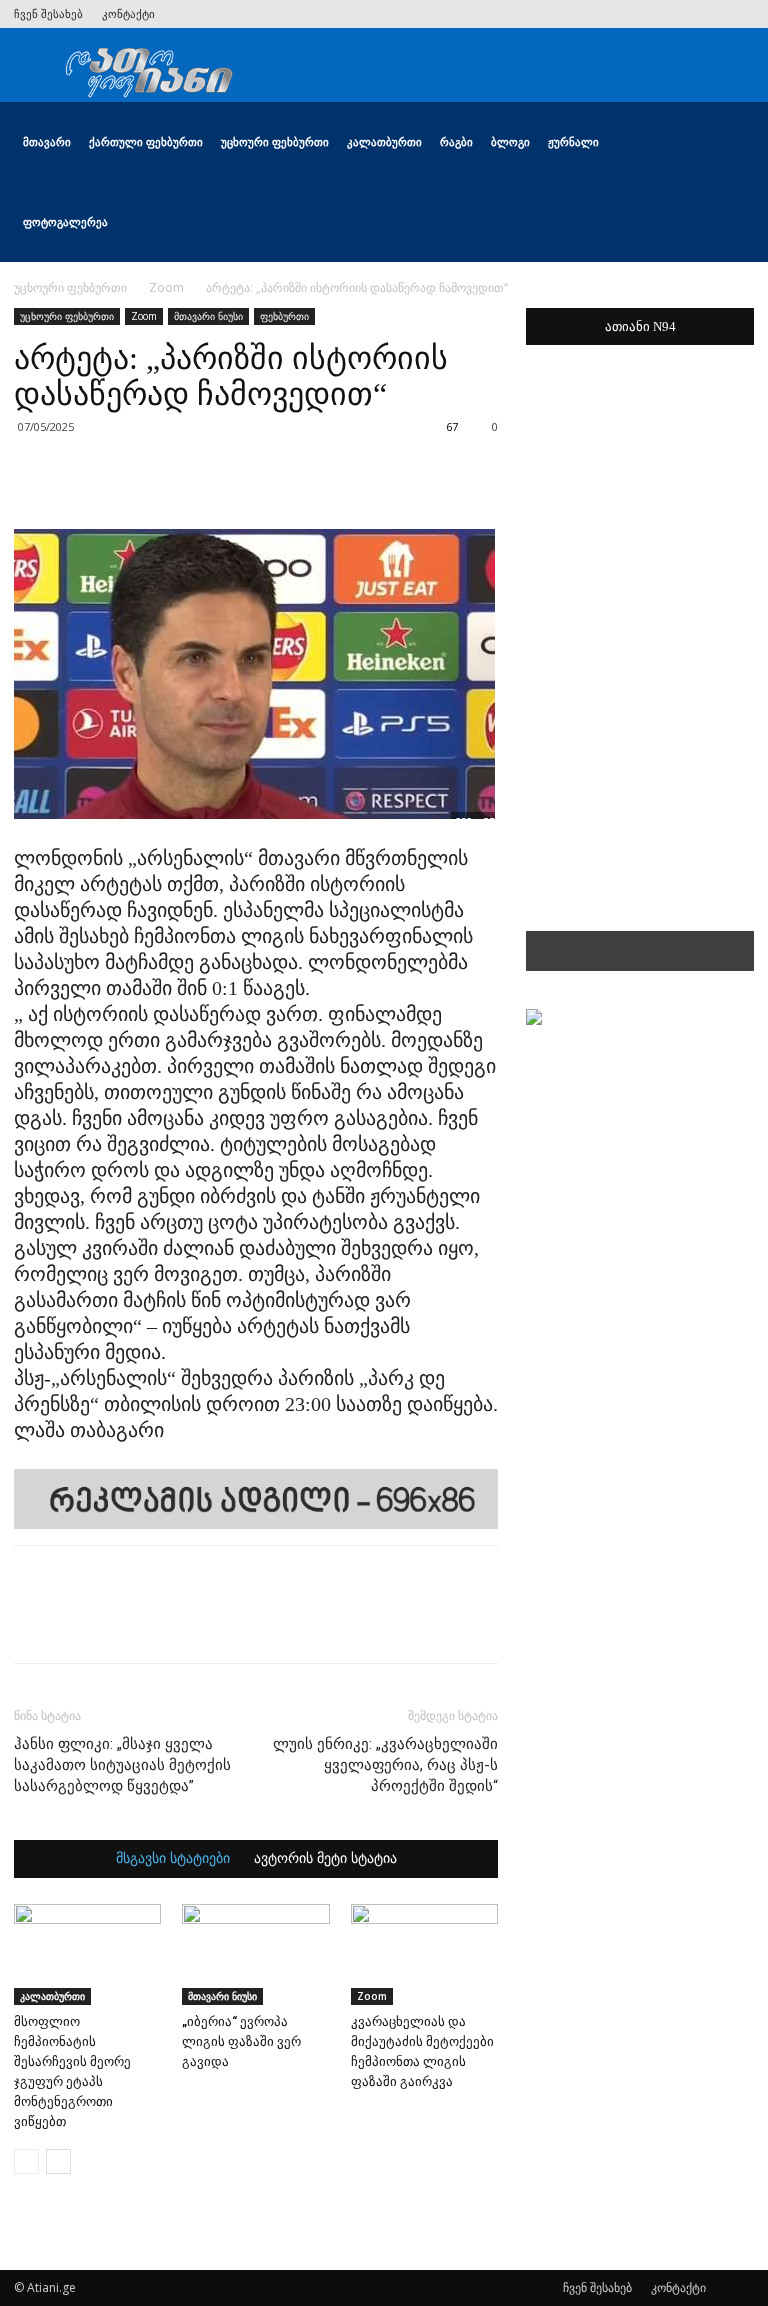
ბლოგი (510, 141)
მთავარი (47, 141)
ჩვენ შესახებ (48, 13)
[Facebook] (607, 14)
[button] (730, 142)
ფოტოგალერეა (65, 221)
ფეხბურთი (284, 316)
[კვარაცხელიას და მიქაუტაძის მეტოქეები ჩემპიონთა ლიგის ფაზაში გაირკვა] (424, 1954)
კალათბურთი (384, 141)
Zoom (166, 287)
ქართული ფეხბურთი (146, 141)
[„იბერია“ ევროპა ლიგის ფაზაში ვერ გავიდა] (255, 1954)
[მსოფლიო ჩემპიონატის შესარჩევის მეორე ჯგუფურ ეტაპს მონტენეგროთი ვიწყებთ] (87, 1954)
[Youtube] (739, 14)
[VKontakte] (706, 14)
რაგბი (456, 141)
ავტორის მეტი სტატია (325, 1859)
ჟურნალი (573, 141)
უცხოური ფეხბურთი (275, 141)
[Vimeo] (673, 14)
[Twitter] (640, 14)
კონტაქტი (128, 13)
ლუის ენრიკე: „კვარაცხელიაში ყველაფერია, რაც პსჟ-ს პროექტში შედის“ (385, 1765)
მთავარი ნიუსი (208, 316)
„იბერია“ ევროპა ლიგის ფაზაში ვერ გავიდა (241, 2041)
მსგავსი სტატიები (173, 1859)
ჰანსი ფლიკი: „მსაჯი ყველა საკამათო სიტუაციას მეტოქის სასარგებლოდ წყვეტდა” (122, 1765)
